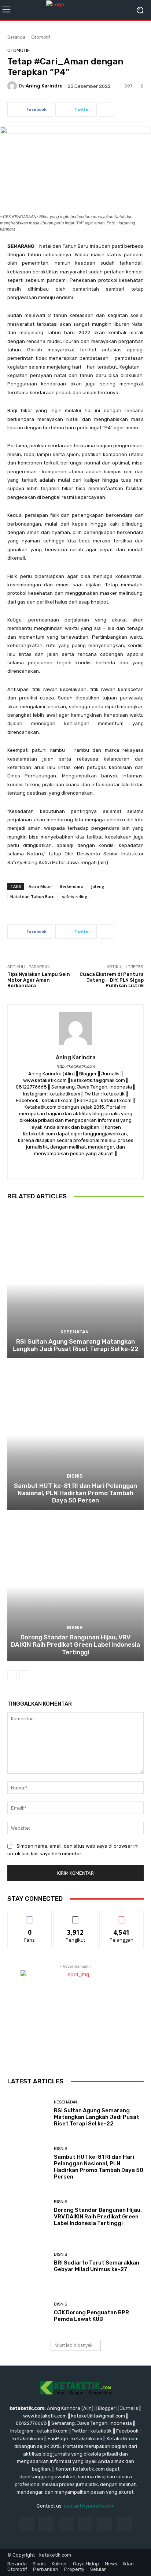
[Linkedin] (66, 2524)
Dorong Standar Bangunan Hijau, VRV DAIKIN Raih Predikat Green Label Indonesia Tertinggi (75, 1645)
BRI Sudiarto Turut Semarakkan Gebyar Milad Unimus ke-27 (97, 2266)
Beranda (16, 37)
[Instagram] (76, 1165)
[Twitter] (101, 1165)
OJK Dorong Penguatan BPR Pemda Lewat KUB (91, 2316)
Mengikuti (76, 1916)
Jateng (98, 886)
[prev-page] (12, 1675)
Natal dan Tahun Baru (32, 897)
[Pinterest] (85, 2524)
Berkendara (72, 886)
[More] (107, 109)
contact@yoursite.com (89, 2506)
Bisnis (75, 1476)
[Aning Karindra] (13, 86)
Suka (30, 1916)
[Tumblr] (105, 2524)
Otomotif (41, 37)
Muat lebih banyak (73, 2345)
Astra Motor (40, 886)
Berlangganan (122, 1916)
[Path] (89, 1165)
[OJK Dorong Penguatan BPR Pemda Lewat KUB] (28, 2312)
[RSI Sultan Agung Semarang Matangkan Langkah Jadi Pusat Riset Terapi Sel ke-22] (75, 1283)
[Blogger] (50, 1165)
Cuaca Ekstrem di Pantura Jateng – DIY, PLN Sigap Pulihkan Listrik (112, 980)
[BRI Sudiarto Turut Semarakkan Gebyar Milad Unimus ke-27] (28, 2263)
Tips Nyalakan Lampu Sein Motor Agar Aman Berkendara (39, 980)
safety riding (75, 897)
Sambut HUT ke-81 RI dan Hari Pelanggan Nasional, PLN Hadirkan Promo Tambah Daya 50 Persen (75, 1493)
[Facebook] (63, 1165)
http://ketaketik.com (76, 1066)
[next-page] (24, 1675)
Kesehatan (75, 1332)
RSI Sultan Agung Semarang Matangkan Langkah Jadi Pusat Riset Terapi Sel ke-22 (75, 1345)
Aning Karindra (44, 86)
